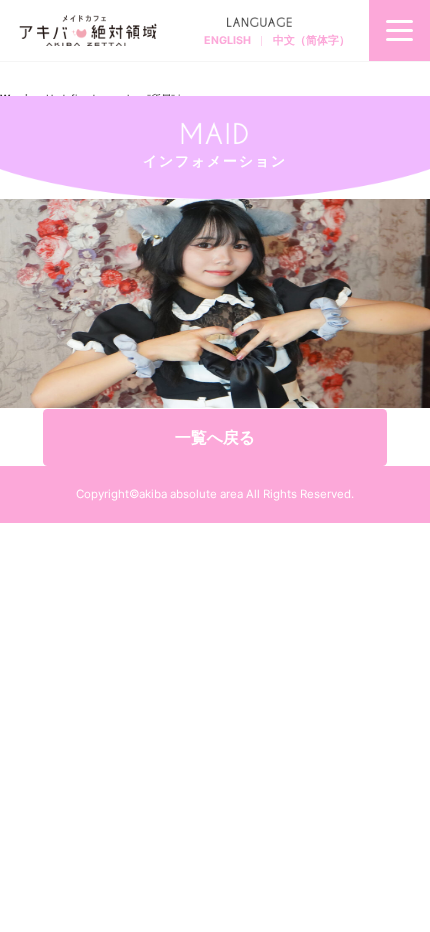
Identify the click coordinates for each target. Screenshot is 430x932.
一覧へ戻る (215, 437)
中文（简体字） (311, 40)
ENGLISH (227, 40)
